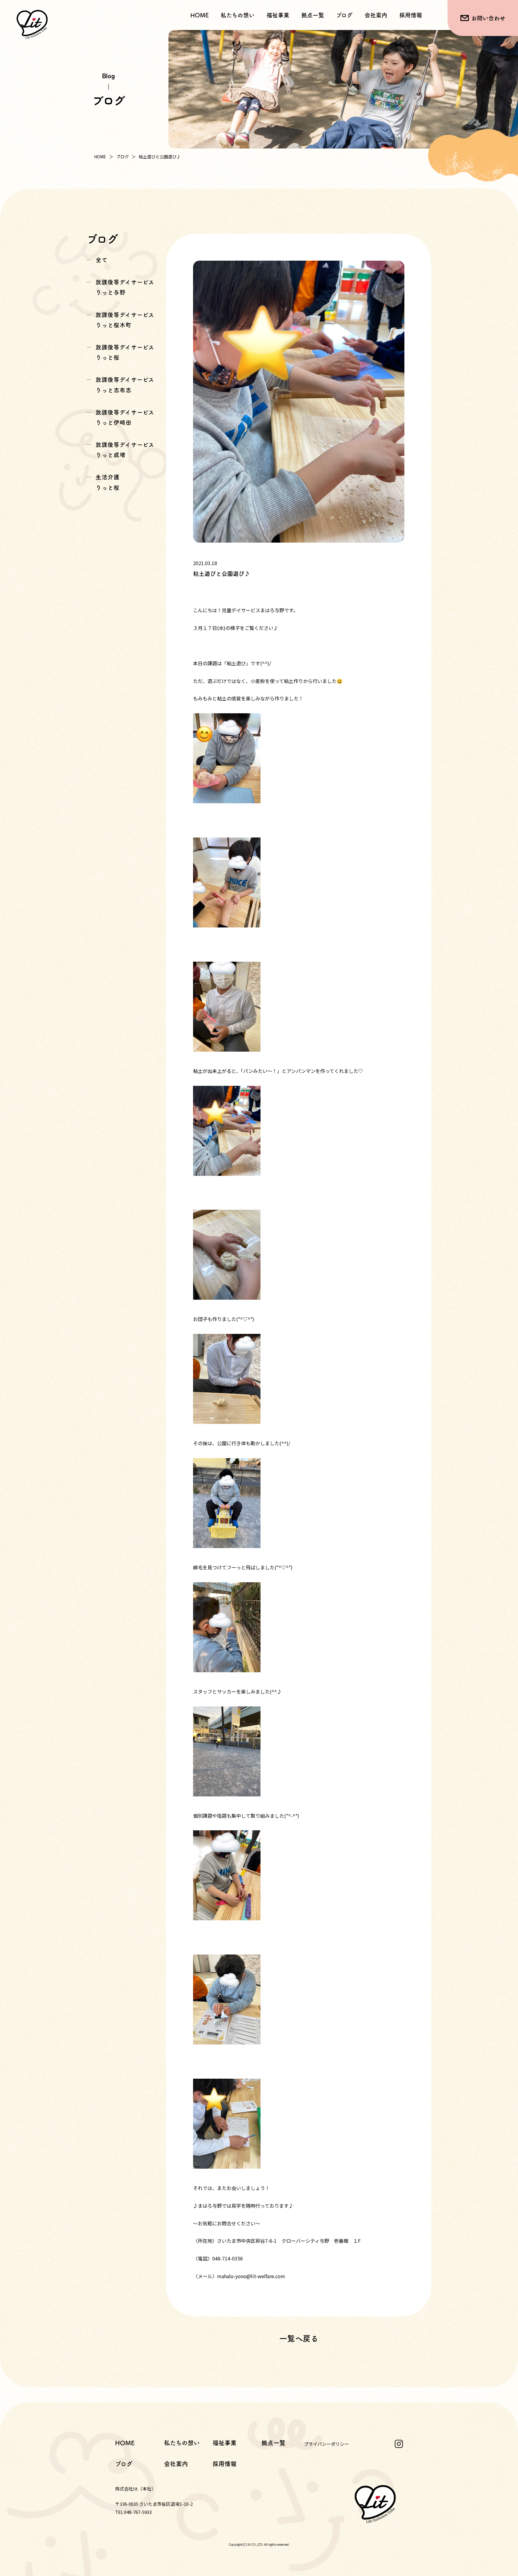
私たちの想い (238, 15)
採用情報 (411, 15)
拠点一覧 (313, 15)
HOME (199, 15)
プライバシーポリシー (326, 2444)
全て (102, 260)
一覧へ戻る (299, 2338)
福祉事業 (225, 2443)
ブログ (344, 15)
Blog (108, 75)
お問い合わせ (488, 18)
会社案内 (376, 15)
